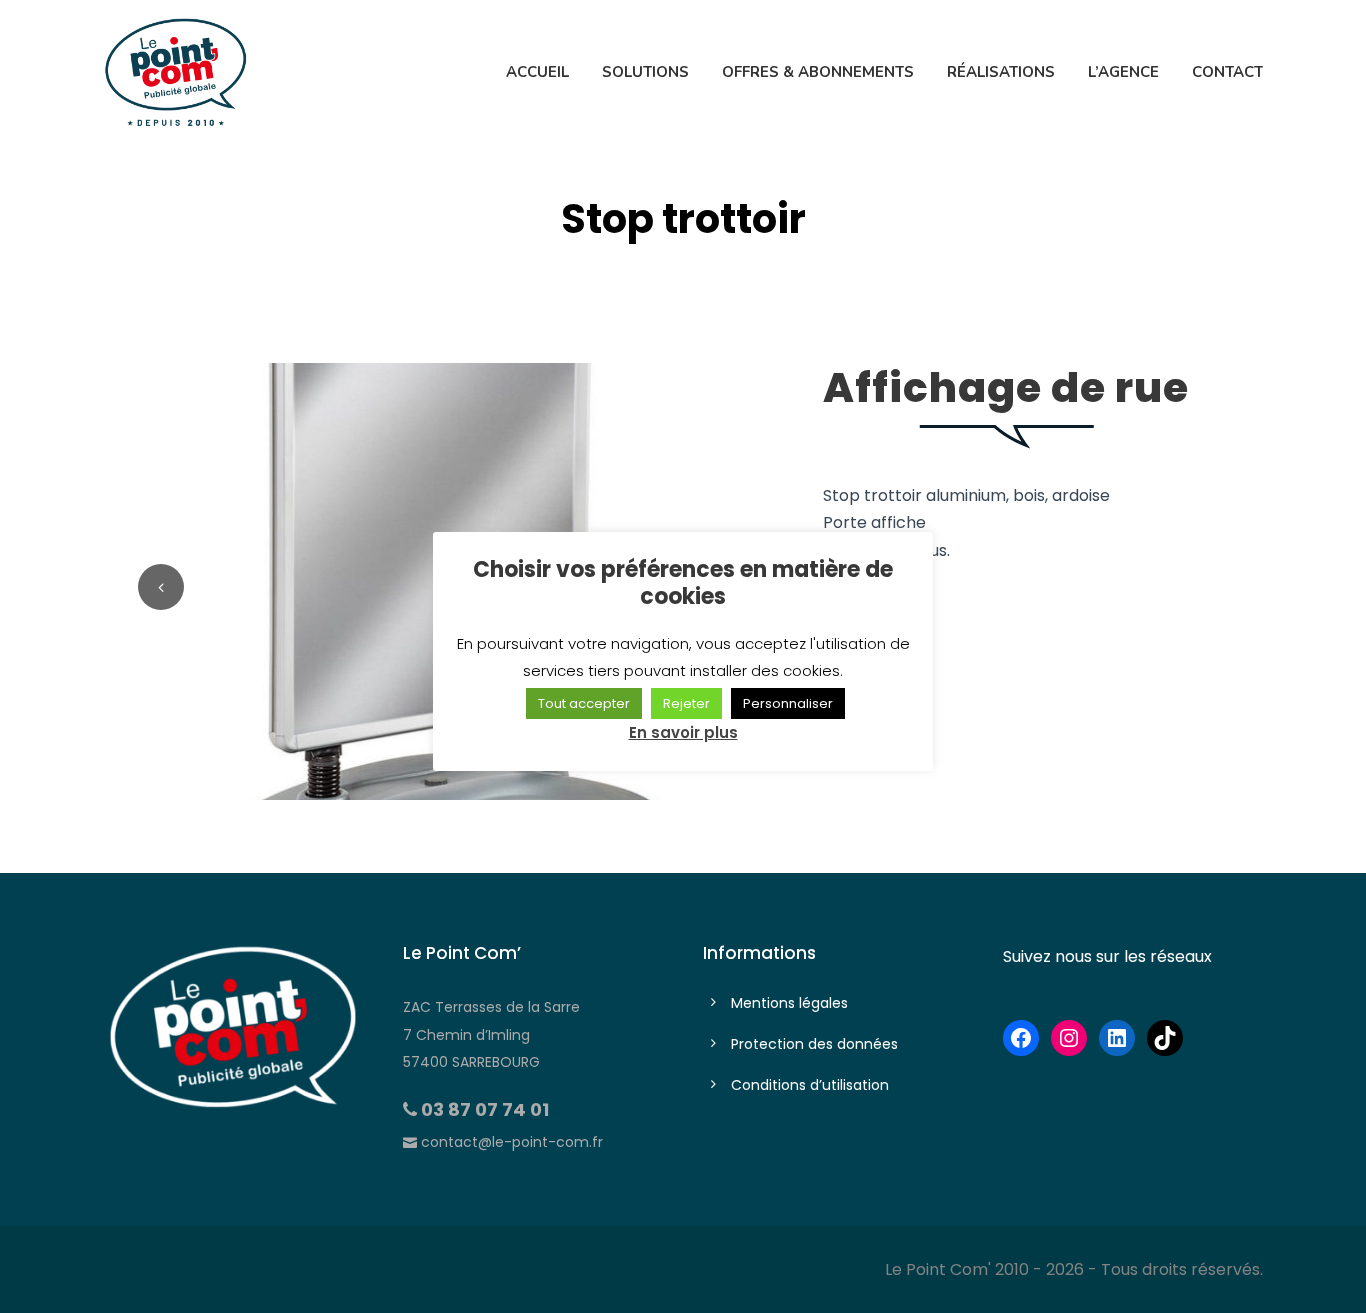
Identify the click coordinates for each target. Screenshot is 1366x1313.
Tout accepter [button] (584, 703)
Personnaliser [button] (788, 703)
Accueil (537, 72)
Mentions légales (789, 1003)
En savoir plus (683, 732)
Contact (1227, 72)
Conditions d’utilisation (810, 1085)
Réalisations (1001, 72)
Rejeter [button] (686, 703)
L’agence (1123, 72)
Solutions (645, 72)
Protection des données (814, 1044)
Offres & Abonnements (818, 72)
